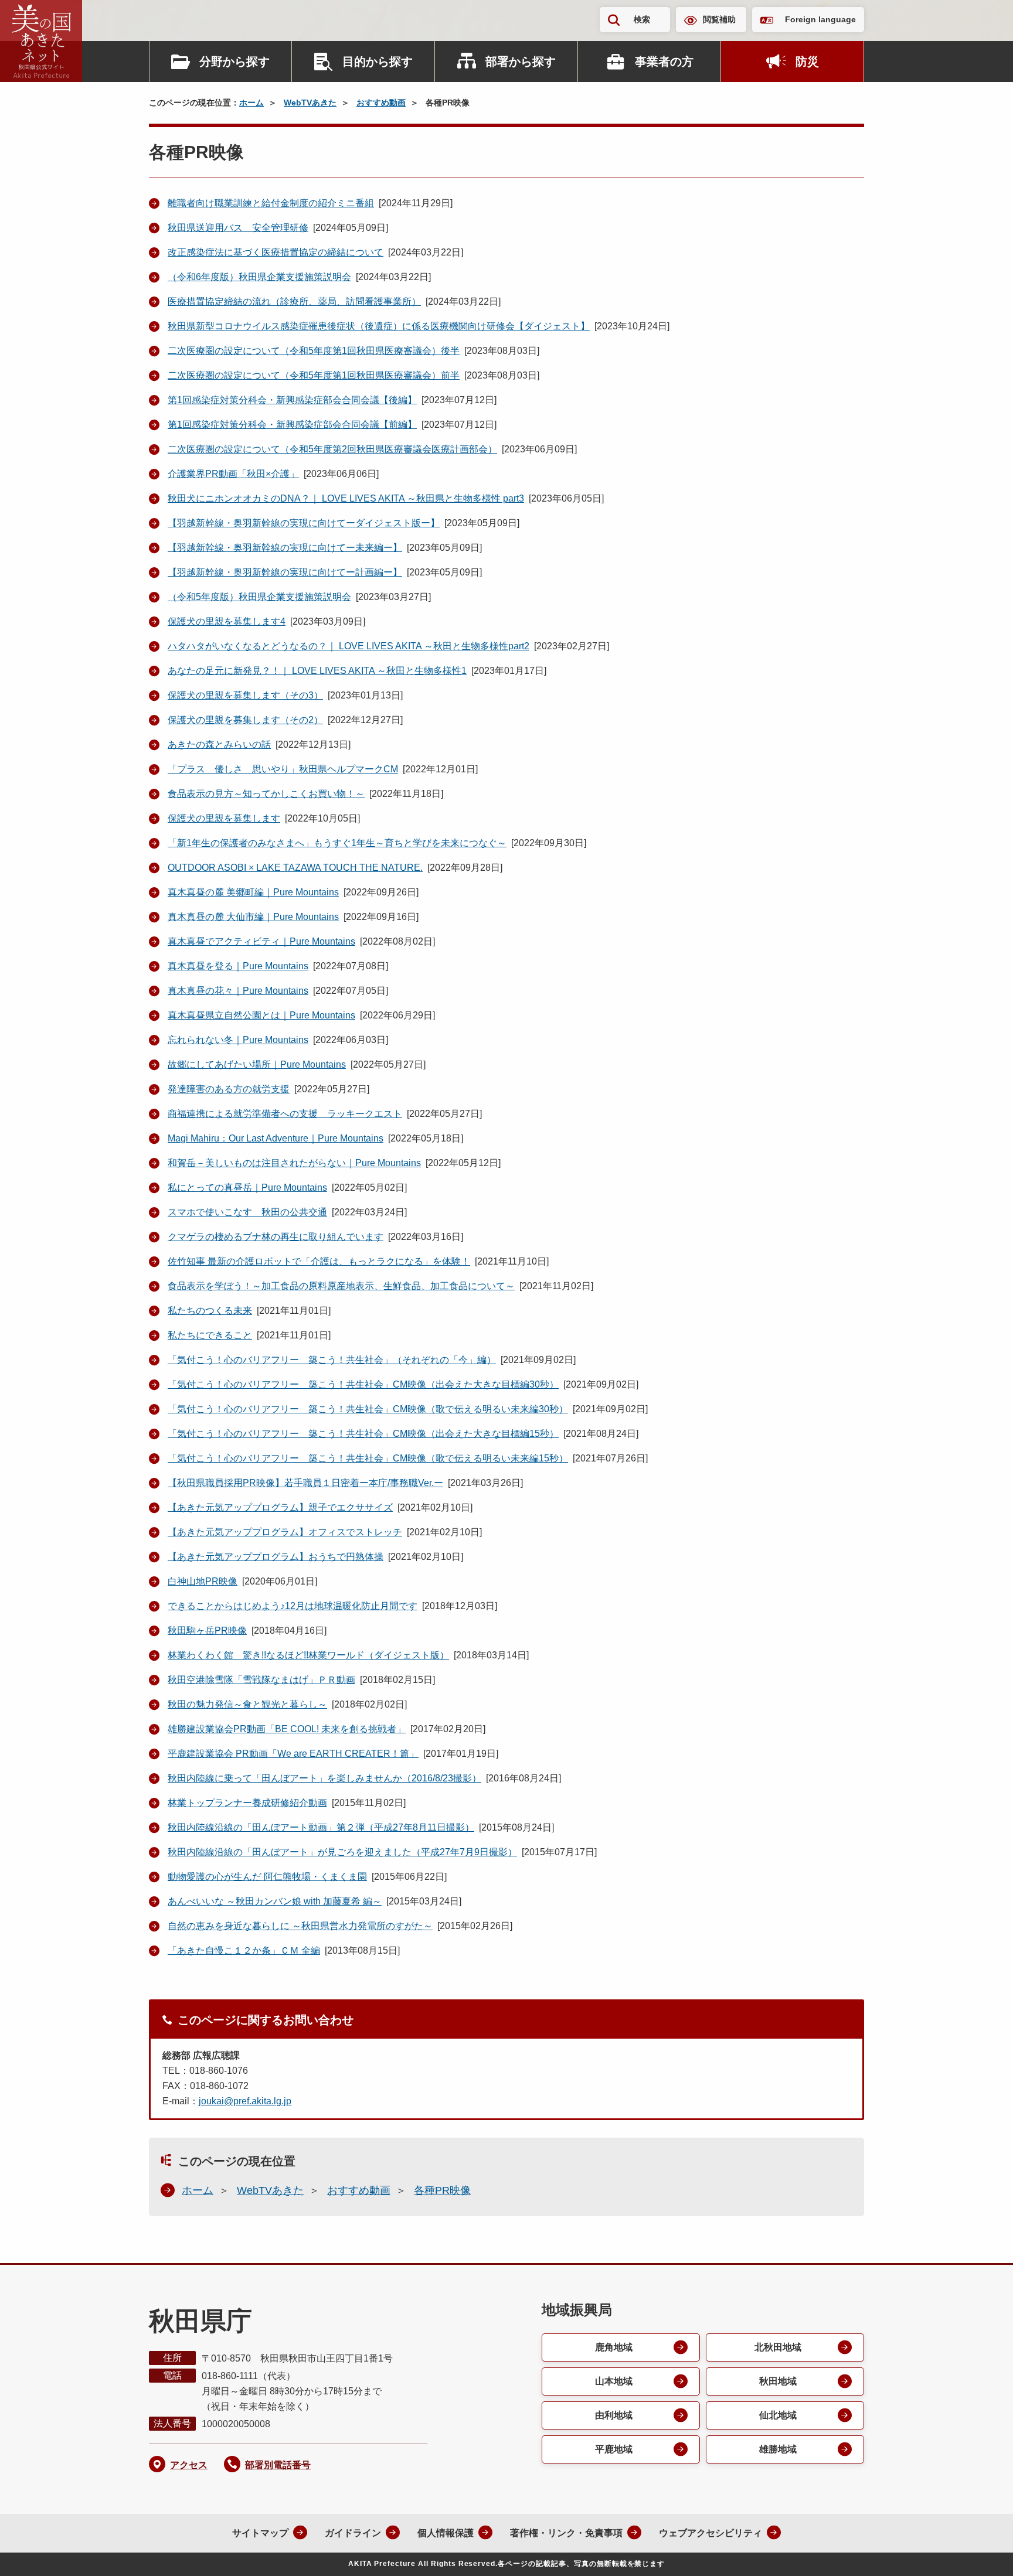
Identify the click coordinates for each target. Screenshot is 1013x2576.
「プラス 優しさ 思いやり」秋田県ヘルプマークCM (283, 769)
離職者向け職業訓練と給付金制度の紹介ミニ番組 (271, 203)
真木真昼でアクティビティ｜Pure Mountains (261, 941)
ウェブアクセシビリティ (711, 2533)
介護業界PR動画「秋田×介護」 (233, 474)
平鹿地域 (614, 2449)
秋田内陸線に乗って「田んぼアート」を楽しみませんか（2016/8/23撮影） (324, 1778)
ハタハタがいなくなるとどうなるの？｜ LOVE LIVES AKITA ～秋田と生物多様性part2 (349, 646)
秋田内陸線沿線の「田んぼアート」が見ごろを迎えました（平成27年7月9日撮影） (342, 1852)
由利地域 (614, 2415)
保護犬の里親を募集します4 (227, 621)
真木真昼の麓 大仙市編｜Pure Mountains (253, 917)
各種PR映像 (442, 2190)
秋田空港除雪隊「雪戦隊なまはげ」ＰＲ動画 (261, 1680)
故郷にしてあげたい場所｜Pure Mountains (257, 1064)
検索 (642, 19)
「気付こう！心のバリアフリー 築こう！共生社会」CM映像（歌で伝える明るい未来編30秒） (368, 1409)
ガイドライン (353, 2533)
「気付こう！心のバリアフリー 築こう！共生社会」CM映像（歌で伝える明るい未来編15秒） (368, 1458)
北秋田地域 (778, 2347)
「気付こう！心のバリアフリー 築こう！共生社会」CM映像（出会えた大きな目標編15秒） (363, 1434)
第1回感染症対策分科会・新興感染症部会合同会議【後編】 (292, 400)
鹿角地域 (614, 2347)
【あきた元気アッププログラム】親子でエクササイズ (280, 1507)
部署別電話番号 (278, 2465)
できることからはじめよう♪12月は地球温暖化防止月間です (293, 1606)
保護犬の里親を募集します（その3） (245, 695)
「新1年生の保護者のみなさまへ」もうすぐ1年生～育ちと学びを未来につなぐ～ (337, 843)
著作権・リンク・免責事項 (566, 2533)
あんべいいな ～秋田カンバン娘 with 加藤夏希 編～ (275, 1901)
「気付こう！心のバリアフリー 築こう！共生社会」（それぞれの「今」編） (332, 1360)
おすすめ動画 (381, 103)
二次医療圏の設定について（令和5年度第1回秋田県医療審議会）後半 (314, 351)
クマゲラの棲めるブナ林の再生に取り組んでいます (276, 1237)
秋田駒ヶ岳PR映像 (207, 1631)
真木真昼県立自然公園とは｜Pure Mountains (261, 1015)
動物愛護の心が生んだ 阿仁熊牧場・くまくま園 (267, 1877)
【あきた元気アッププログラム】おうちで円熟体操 (276, 1557)
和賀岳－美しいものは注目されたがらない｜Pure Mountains (294, 1163)
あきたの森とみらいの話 (219, 744)
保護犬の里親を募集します (224, 818)
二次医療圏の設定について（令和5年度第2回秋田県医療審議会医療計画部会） (332, 449)
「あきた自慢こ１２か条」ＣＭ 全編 (244, 1950)
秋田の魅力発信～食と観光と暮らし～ (247, 1704)
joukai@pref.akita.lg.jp (245, 2101)
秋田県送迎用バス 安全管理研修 (238, 228)
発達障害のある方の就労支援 (229, 1089)
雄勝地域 (778, 2449)
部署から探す (521, 62)
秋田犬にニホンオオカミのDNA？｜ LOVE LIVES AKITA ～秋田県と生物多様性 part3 (346, 498)
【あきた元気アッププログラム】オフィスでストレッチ (285, 1532)
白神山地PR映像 (203, 1581)
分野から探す (234, 62)
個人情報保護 (446, 2533)
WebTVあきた (310, 103)
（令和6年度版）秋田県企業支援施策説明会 (259, 277)
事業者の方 (664, 62)
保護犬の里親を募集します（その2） (245, 720)
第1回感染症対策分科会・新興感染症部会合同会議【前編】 (292, 425)
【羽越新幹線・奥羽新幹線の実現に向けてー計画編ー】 (285, 572)
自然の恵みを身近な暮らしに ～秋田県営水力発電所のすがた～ (300, 1926)
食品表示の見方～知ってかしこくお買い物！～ (266, 794)
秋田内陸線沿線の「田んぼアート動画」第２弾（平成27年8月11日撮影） (321, 1827)
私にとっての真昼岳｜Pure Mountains (247, 1188)
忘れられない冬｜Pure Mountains (238, 1040)
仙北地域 (778, 2415)
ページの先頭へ (981, 2551)
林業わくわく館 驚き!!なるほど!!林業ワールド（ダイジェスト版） (308, 1655)
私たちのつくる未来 (210, 1311)
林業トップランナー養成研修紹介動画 (247, 1803)
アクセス (189, 2465)
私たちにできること (210, 1335)
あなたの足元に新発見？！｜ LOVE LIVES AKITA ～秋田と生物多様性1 (317, 671)
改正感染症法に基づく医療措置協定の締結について (276, 252)
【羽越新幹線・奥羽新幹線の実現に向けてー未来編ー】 (285, 548)
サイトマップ (260, 2533)
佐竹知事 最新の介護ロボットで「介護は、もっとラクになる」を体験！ (319, 1261)
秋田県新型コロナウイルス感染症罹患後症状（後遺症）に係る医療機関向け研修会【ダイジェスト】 (379, 326)
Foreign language (820, 19)
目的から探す (378, 62)
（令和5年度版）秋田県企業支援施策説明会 (259, 597)
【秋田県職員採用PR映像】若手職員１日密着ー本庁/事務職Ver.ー (305, 1483)
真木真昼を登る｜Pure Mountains (238, 966)
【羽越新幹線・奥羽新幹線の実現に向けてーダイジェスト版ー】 (304, 523)
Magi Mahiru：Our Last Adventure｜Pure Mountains (276, 1138)
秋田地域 (778, 2381)
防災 (807, 62)
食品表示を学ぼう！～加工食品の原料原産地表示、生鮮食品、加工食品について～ (341, 1286)
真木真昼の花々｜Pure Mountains (238, 991)
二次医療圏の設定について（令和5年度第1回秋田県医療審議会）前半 (314, 375)
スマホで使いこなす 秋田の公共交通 (247, 1212)
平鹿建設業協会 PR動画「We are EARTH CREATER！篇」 (293, 1754)
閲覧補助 (719, 19)
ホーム (251, 103)
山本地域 (614, 2381)
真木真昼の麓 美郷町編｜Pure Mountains (253, 892)
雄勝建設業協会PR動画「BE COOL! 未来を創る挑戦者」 (287, 1729)
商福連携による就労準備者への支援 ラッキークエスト (285, 1114)
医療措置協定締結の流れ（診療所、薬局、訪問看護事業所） (294, 301)
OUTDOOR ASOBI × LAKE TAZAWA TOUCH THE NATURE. (295, 868)
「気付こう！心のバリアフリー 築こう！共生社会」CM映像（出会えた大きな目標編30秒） (363, 1384)
